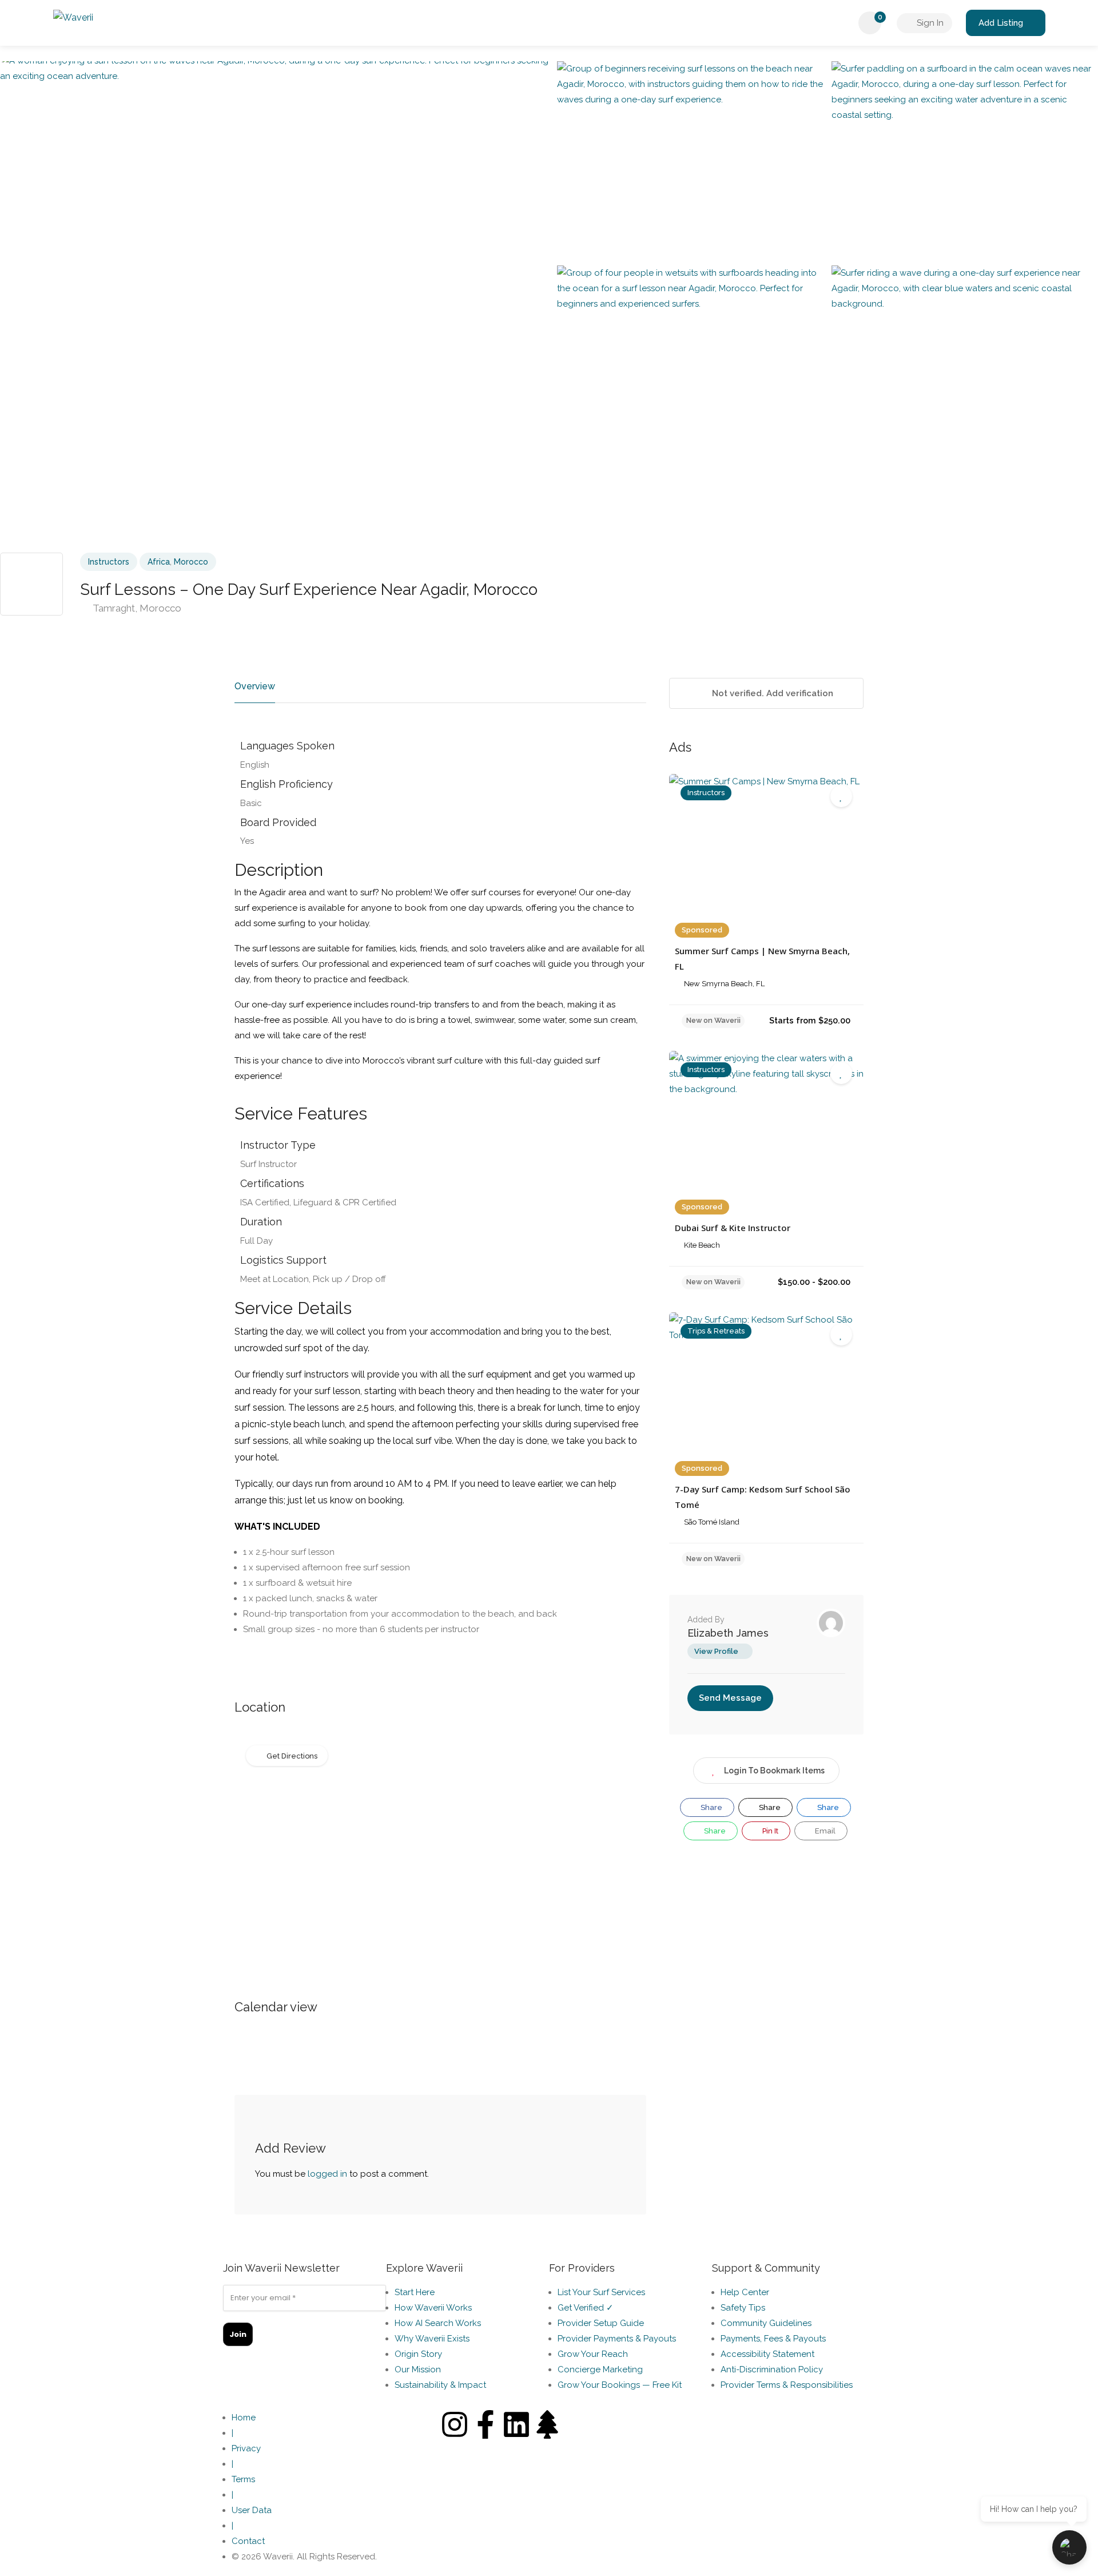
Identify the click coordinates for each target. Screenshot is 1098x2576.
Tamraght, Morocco (136, 608)
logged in (327, 2174)
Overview (255, 686)
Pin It (769, 1831)
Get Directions (292, 1756)
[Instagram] (455, 2424)
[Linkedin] (516, 2424)
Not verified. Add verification (771, 693)
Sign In (929, 23)
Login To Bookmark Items (774, 1771)
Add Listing (1001, 23)
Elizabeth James (728, 1633)
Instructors (109, 562)
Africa (159, 562)
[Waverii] (73, 20)
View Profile (716, 1651)
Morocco (191, 562)
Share (711, 1807)
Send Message (730, 1698)
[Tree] (547, 2424)
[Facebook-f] (486, 2424)
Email (824, 1831)
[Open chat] (1069, 2547)
